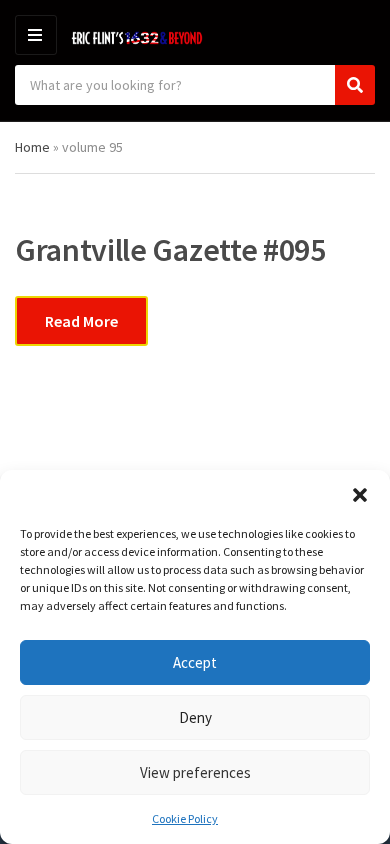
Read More (81, 321)
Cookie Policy (185, 818)
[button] (360, 495)
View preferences (195, 772)
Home (32, 147)
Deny (195, 717)
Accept (195, 662)
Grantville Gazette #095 (170, 250)
